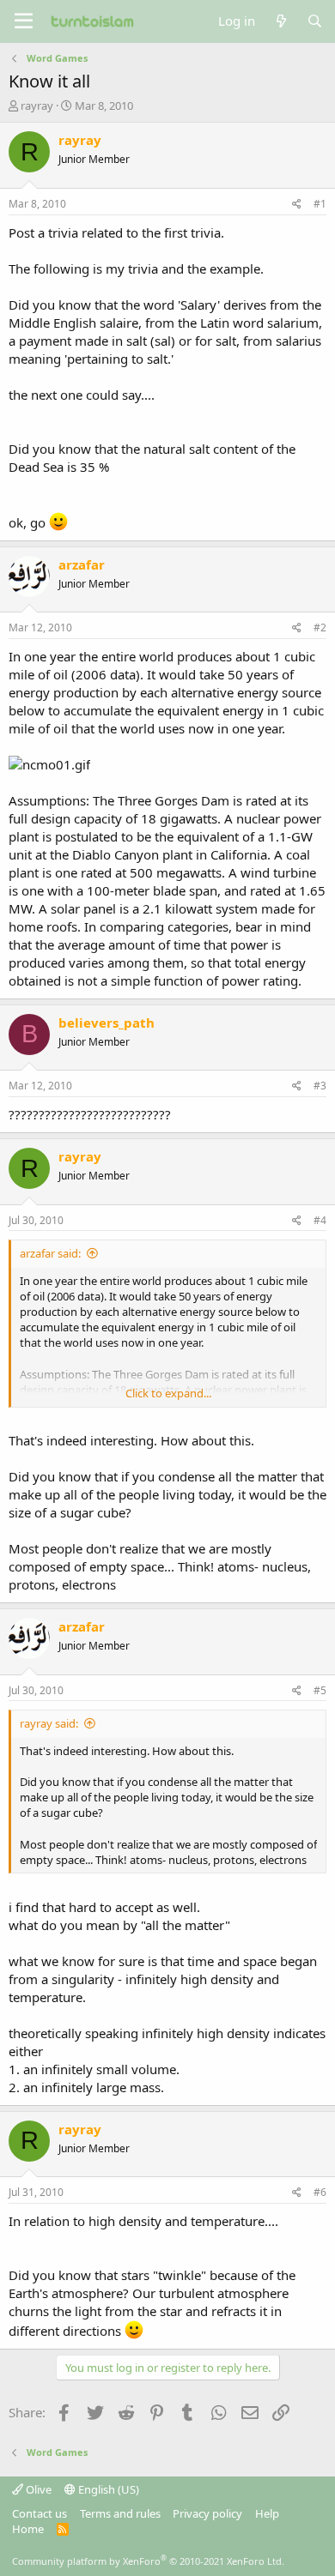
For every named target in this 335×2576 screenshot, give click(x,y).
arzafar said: (50, 1253)
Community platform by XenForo (148, 2561)
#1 (320, 204)
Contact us (40, 2513)
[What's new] (280, 21)
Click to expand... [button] (168, 1393)
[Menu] (24, 21)
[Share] (297, 205)
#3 (320, 1086)
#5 (320, 1690)
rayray (37, 106)
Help (267, 2513)
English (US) (107, 2489)
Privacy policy (207, 2513)
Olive (37, 2489)
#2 (320, 627)
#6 (320, 2192)
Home (28, 2529)
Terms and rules (120, 2513)
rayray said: (49, 1723)
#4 (320, 1220)
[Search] (315, 21)
